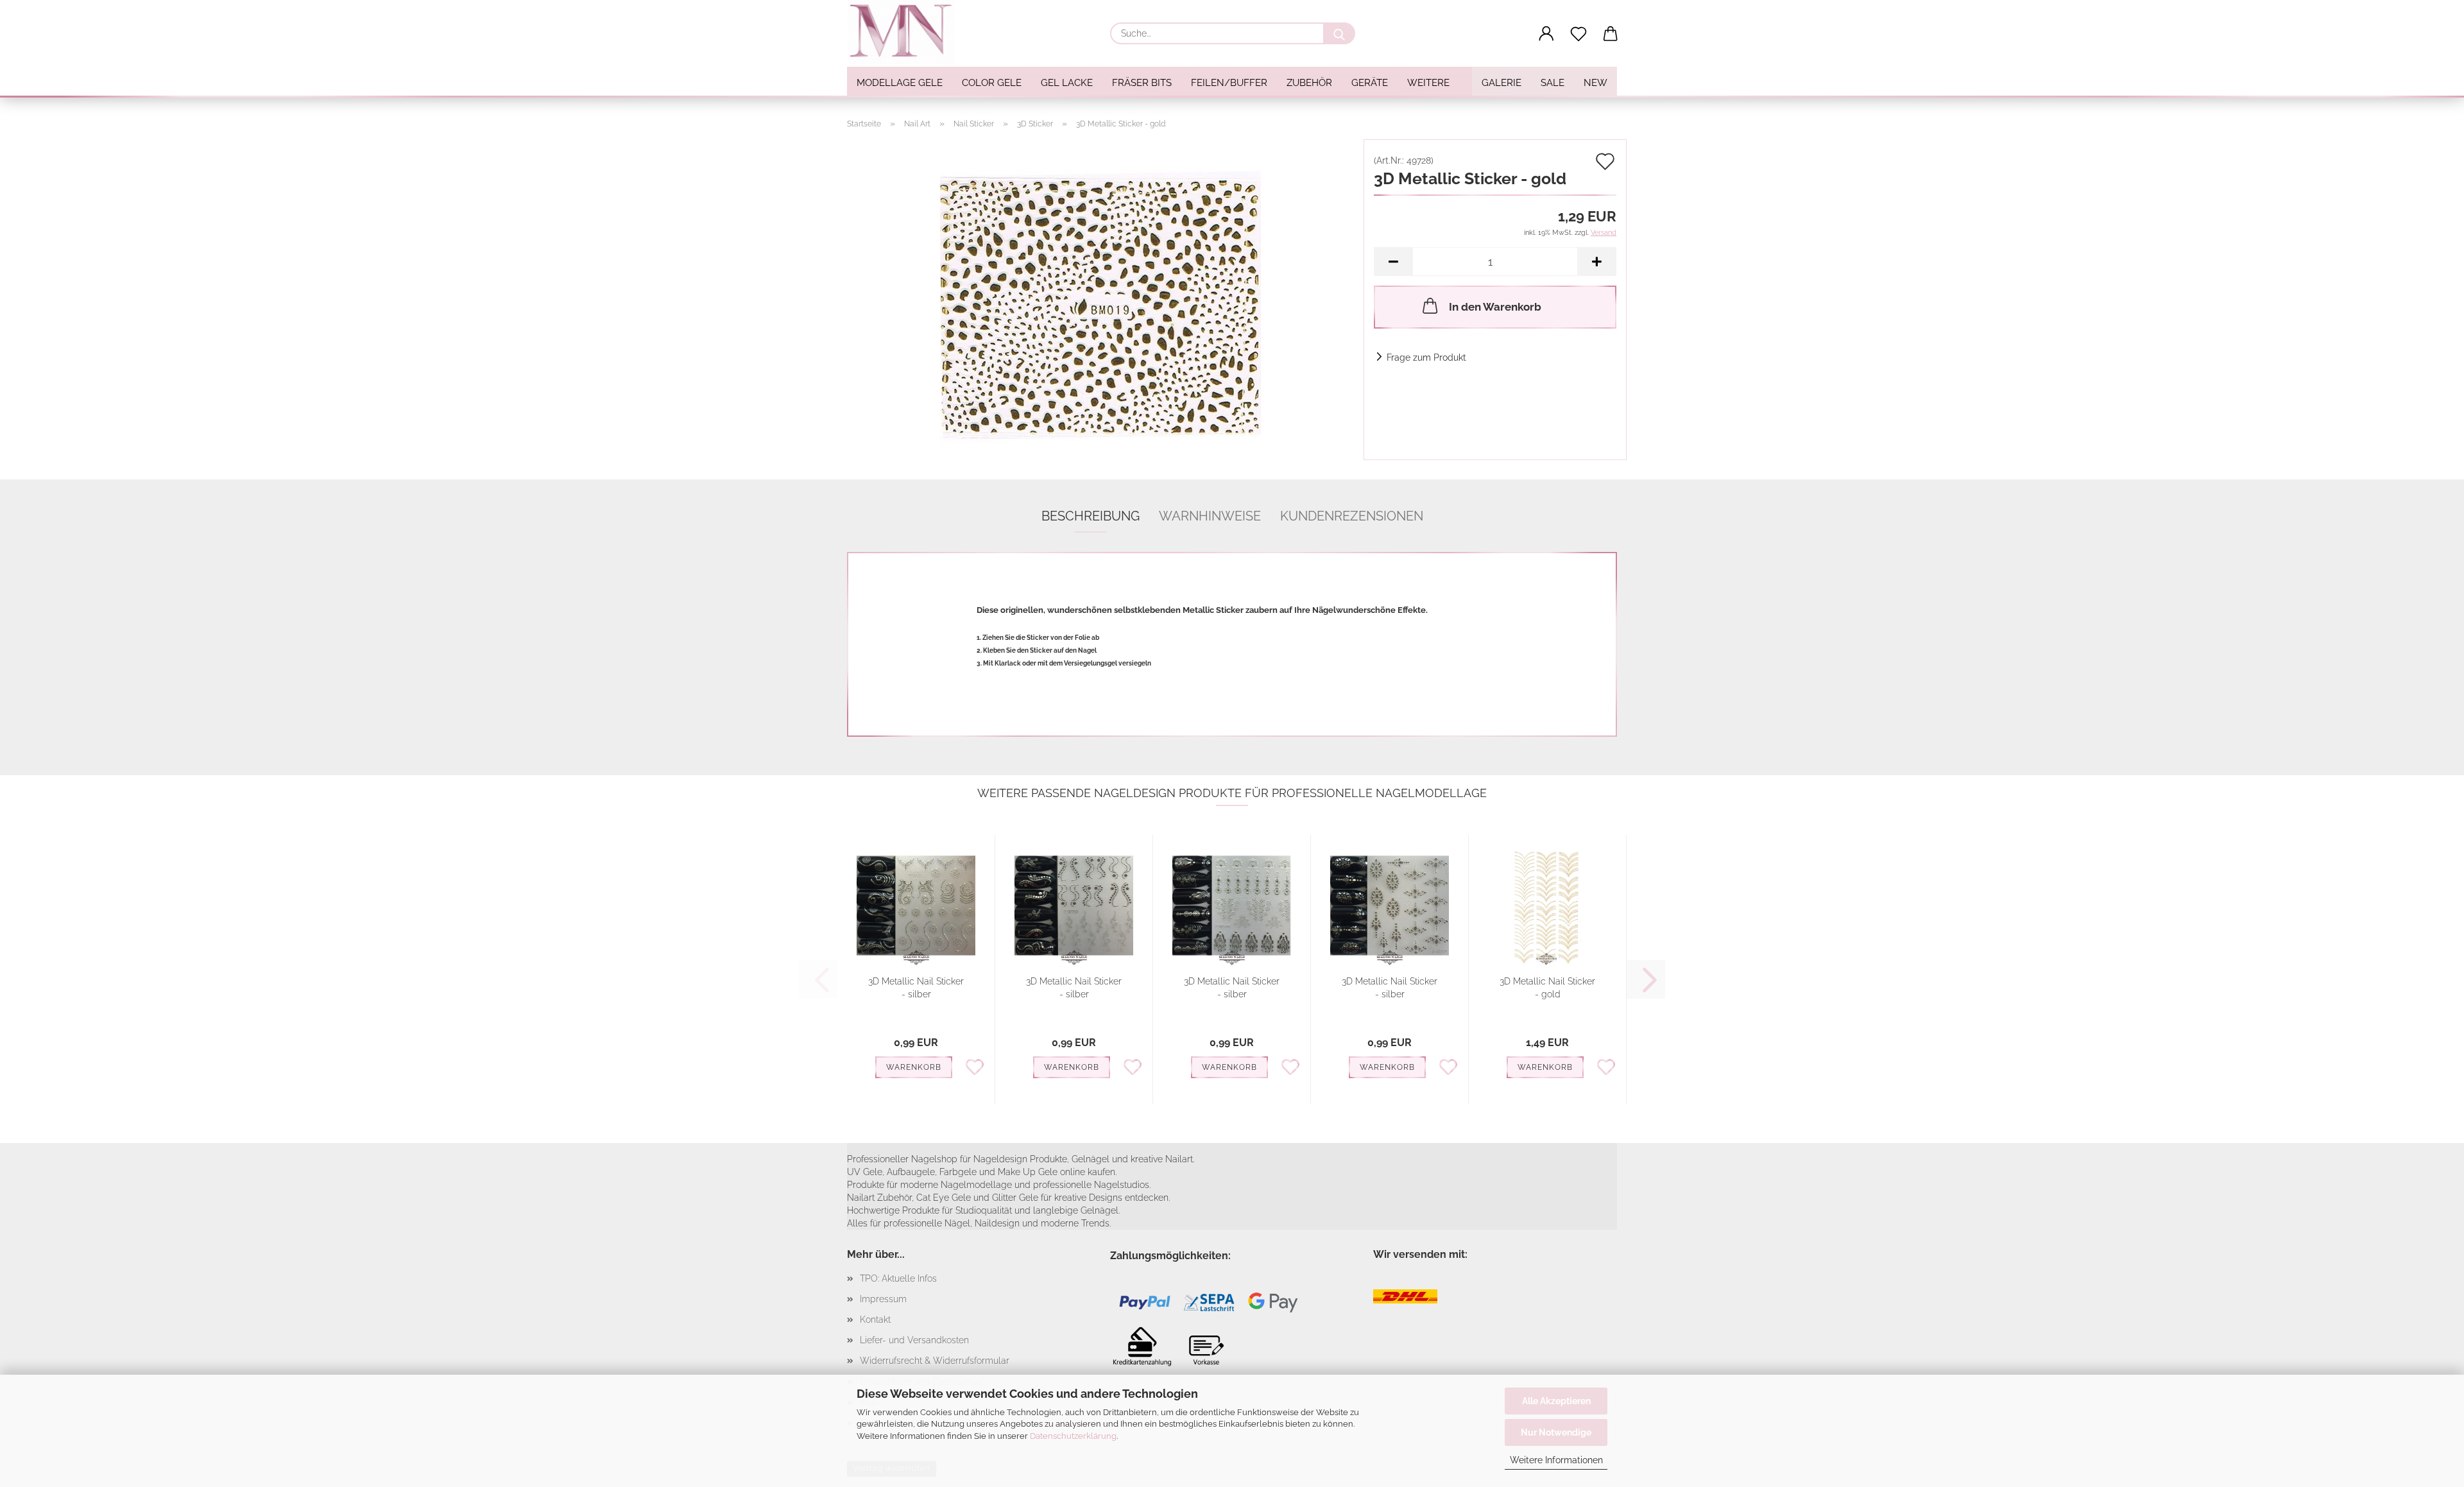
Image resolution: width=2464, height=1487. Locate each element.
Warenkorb (914, 1067)
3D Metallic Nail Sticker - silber (916, 988)
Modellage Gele (900, 83)
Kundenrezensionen (1352, 516)
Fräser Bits (1142, 83)
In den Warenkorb (1495, 307)
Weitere (1428, 83)
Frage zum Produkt (1426, 357)
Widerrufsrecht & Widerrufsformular (935, 1361)
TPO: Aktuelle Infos (898, 1278)
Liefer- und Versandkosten (914, 1340)
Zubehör (1309, 83)
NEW (1596, 83)
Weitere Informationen (1556, 1460)
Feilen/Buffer (1229, 83)
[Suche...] (1339, 33)
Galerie (1502, 83)
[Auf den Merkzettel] (975, 1066)
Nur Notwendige (1556, 1432)
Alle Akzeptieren (1556, 1401)
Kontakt (875, 1319)
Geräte (1370, 83)
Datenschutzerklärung (1073, 1436)
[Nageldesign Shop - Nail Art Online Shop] (905, 32)
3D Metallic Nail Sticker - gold (1547, 988)
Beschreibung (1091, 516)
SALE (1553, 83)
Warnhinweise (1210, 516)
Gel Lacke (1067, 83)
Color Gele (992, 83)
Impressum (883, 1299)
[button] (1546, 34)
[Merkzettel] (1579, 34)
